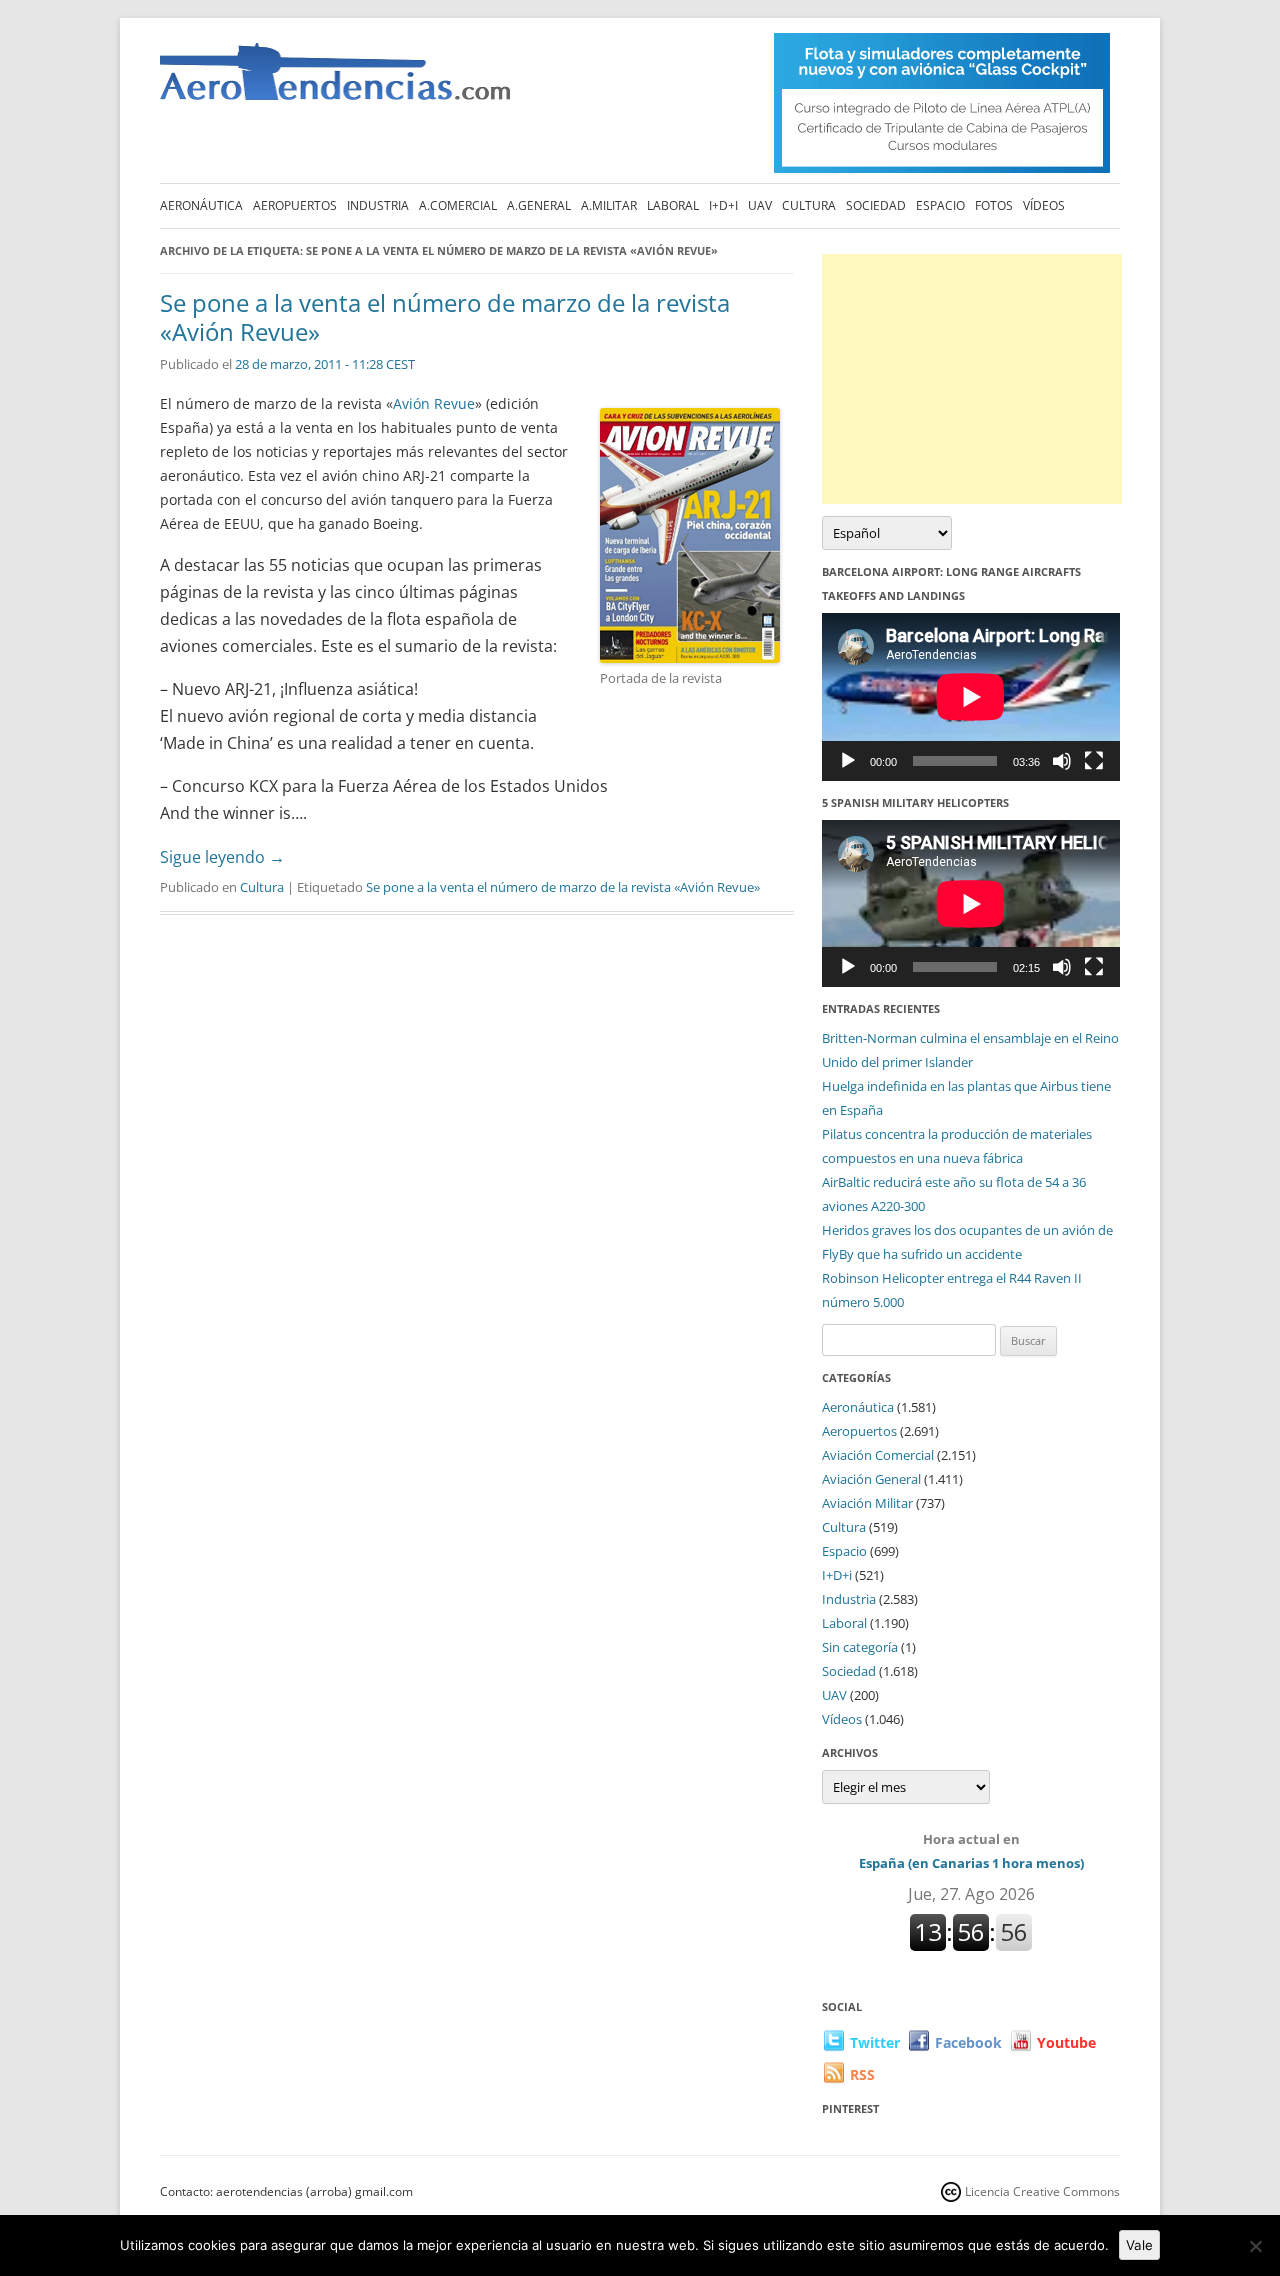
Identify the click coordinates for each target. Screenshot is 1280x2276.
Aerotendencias (335, 80)
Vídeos (1044, 205)
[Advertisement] (972, 379)
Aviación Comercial (878, 1455)
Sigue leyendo (222, 857)
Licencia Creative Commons (1042, 2191)
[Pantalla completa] (1094, 761)
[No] (1255, 2246)
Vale (1139, 2245)
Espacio (940, 205)
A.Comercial (458, 205)
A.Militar (609, 205)
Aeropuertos (295, 205)
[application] (971, 696)
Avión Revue (434, 403)
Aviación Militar (867, 1503)
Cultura (809, 205)
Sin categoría (860, 1647)
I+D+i (723, 205)
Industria (378, 205)
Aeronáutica (201, 205)
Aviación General (871, 1479)
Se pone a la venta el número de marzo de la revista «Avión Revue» (445, 317)
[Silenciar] (1062, 761)
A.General (539, 205)
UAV (760, 205)
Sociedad (876, 205)
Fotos (994, 205)
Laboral (673, 205)
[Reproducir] (848, 761)
